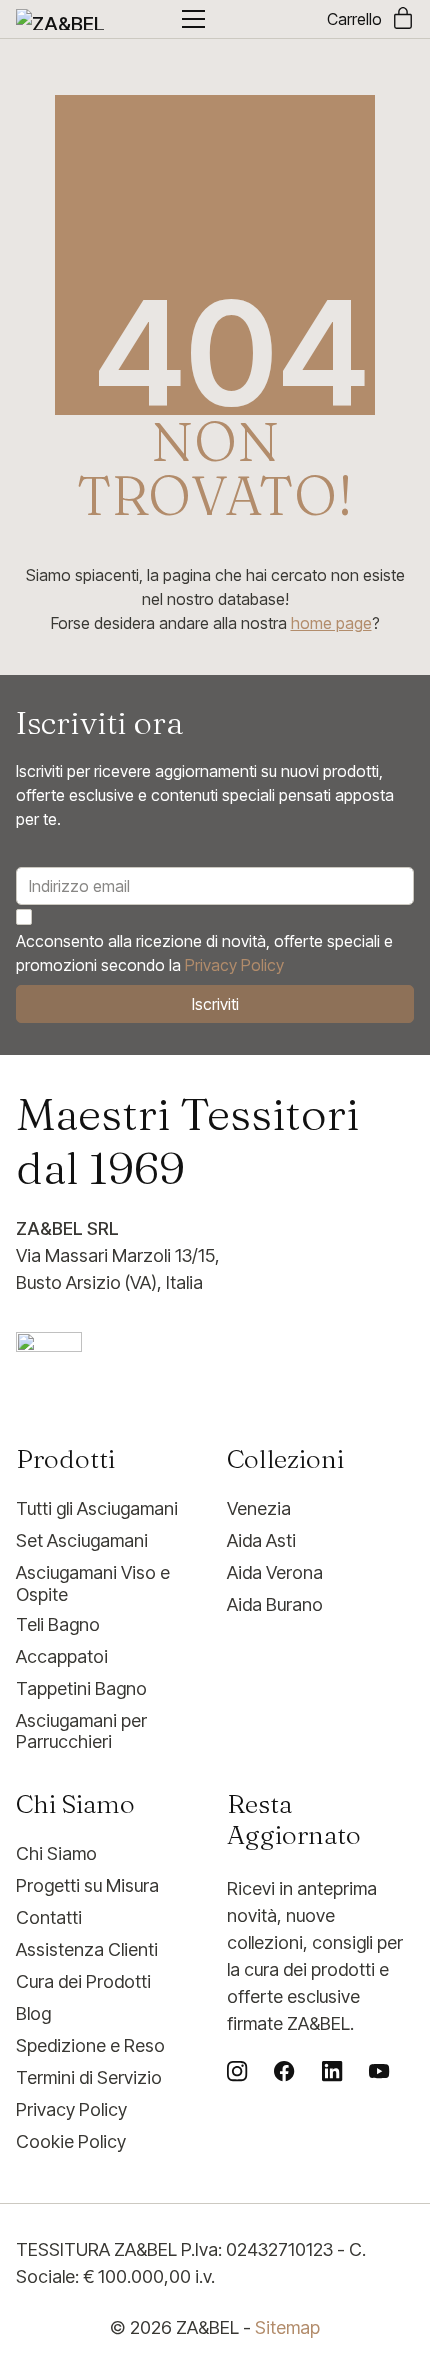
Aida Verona (275, 1572)
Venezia (259, 1508)
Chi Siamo (56, 1853)
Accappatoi (62, 1656)
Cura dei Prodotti (83, 1981)
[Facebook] (284, 2071)
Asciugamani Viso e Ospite (93, 1583)
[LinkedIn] (332, 2071)
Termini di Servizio (89, 2077)
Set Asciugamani (82, 1540)
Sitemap (287, 2327)
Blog (33, 2013)
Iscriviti (215, 1004)
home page (331, 623)
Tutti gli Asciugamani (97, 1508)
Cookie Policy (71, 2141)
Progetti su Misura (87, 1885)
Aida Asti (261, 1540)
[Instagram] (237, 2071)
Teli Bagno (58, 1624)
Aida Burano (275, 1604)
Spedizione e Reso (90, 2045)
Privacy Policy (234, 965)
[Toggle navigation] (193, 19)
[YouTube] (379, 2071)
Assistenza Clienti (87, 1949)
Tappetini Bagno (81, 1688)
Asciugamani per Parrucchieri (81, 1731)
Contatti (49, 1917)
